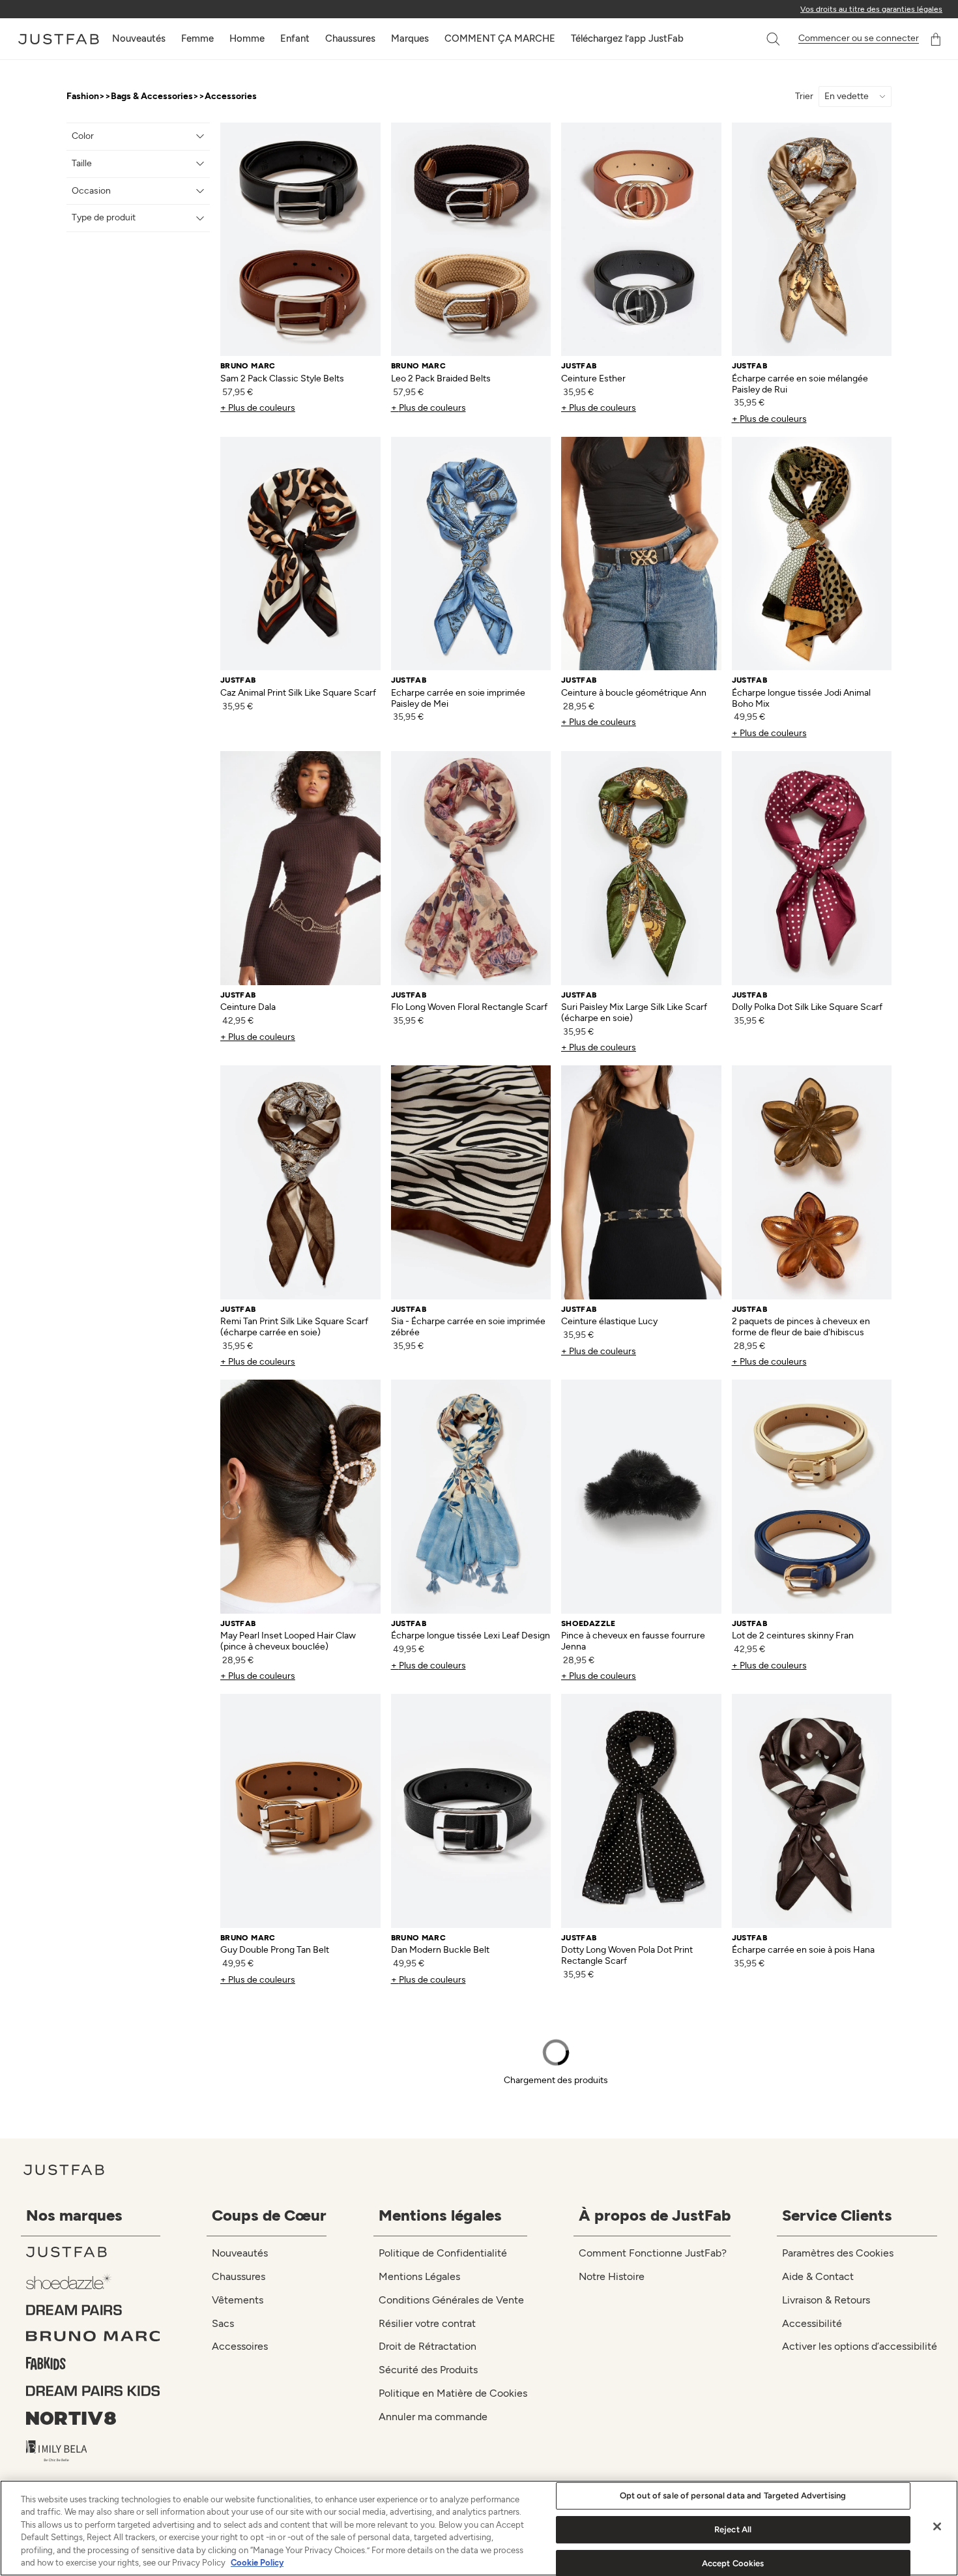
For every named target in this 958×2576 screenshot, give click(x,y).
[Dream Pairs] (93, 2310)
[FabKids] (93, 2363)
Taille (82, 163)
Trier (804, 96)
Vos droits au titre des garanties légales (871, 9)
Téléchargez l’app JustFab (627, 38)
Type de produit (104, 217)
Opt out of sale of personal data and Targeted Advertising (733, 2496)
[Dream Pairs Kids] (93, 2391)
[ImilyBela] (93, 2451)
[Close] (937, 2526)
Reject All (733, 2529)
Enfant (295, 38)
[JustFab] (93, 2252)
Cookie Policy (257, 2563)
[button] (774, 39)
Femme (197, 38)
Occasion (91, 191)
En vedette (847, 96)
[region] (479, 2528)
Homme (247, 38)
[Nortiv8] (93, 2418)
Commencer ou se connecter (859, 38)
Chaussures (350, 38)
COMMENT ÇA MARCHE (500, 38)
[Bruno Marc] (93, 2336)
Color (83, 136)
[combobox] (760, 39)
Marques (410, 38)
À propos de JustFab (655, 2215)
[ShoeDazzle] (93, 2281)
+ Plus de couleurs (258, 408)
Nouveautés (139, 38)
